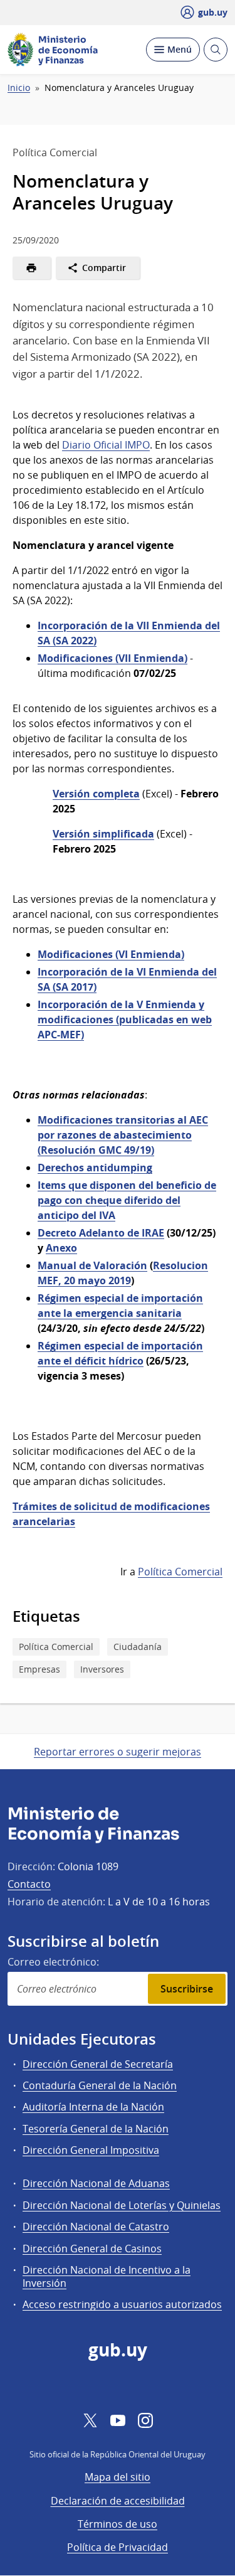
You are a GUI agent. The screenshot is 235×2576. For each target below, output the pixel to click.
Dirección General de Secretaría (98, 2064)
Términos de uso (118, 2524)
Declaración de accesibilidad (118, 2501)
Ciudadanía (138, 1647)
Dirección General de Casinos (92, 2249)
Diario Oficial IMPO (106, 445)
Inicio (19, 88)
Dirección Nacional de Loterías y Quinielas (122, 2205)
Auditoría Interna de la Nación (93, 2107)
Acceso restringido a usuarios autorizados (122, 2304)
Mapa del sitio (118, 2477)
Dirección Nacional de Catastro (96, 2227)
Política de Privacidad (118, 2547)
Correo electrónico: (53, 1962)
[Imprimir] (32, 268)
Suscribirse (187, 1989)
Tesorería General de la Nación (96, 2129)
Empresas (39, 1669)
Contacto (29, 1884)
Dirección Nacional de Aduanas (96, 2183)
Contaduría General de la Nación (100, 2085)
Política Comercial (180, 1572)
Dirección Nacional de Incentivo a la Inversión (107, 2276)
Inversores (102, 1669)
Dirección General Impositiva (91, 2150)
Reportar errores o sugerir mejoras (118, 1752)
